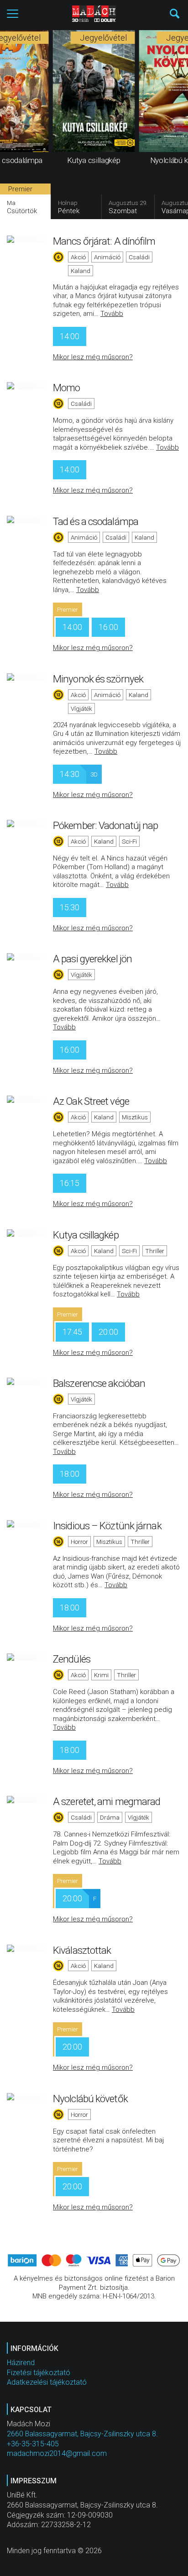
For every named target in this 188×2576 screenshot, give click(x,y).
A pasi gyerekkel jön (92, 959)
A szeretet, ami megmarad (107, 1801)
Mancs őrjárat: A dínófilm (104, 241)
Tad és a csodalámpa (96, 521)
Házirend (21, 2363)
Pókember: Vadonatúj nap (105, 825)
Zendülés (72, 1659)
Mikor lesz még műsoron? (93, 357)
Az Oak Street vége (91, 1101)
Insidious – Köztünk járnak (107, 1526)
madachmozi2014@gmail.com (57, 2453)
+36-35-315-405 (33, 2444)
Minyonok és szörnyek (98, 679)
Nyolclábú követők (90, 2099)
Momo (66, 388)
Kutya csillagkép (86, 1235)
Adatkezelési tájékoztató (47, 2382)
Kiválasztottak (82, 1950)
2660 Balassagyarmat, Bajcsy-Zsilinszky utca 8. (82, 2434)
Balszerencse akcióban (99, 1383)
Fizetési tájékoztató (39, 2373)
